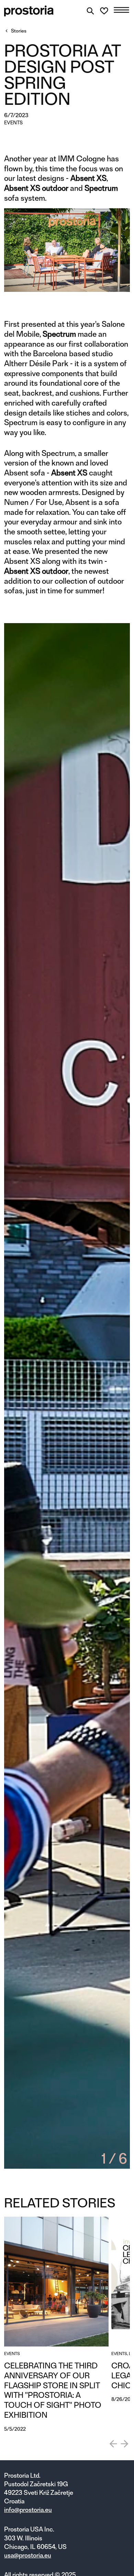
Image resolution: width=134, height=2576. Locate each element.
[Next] (124, 2444)
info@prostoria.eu (28, 2510)
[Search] (90, 11)
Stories (19, 31)
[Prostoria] (29, 11)
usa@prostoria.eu (28, 2555)
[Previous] (113, 2444)
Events (13, 123)
